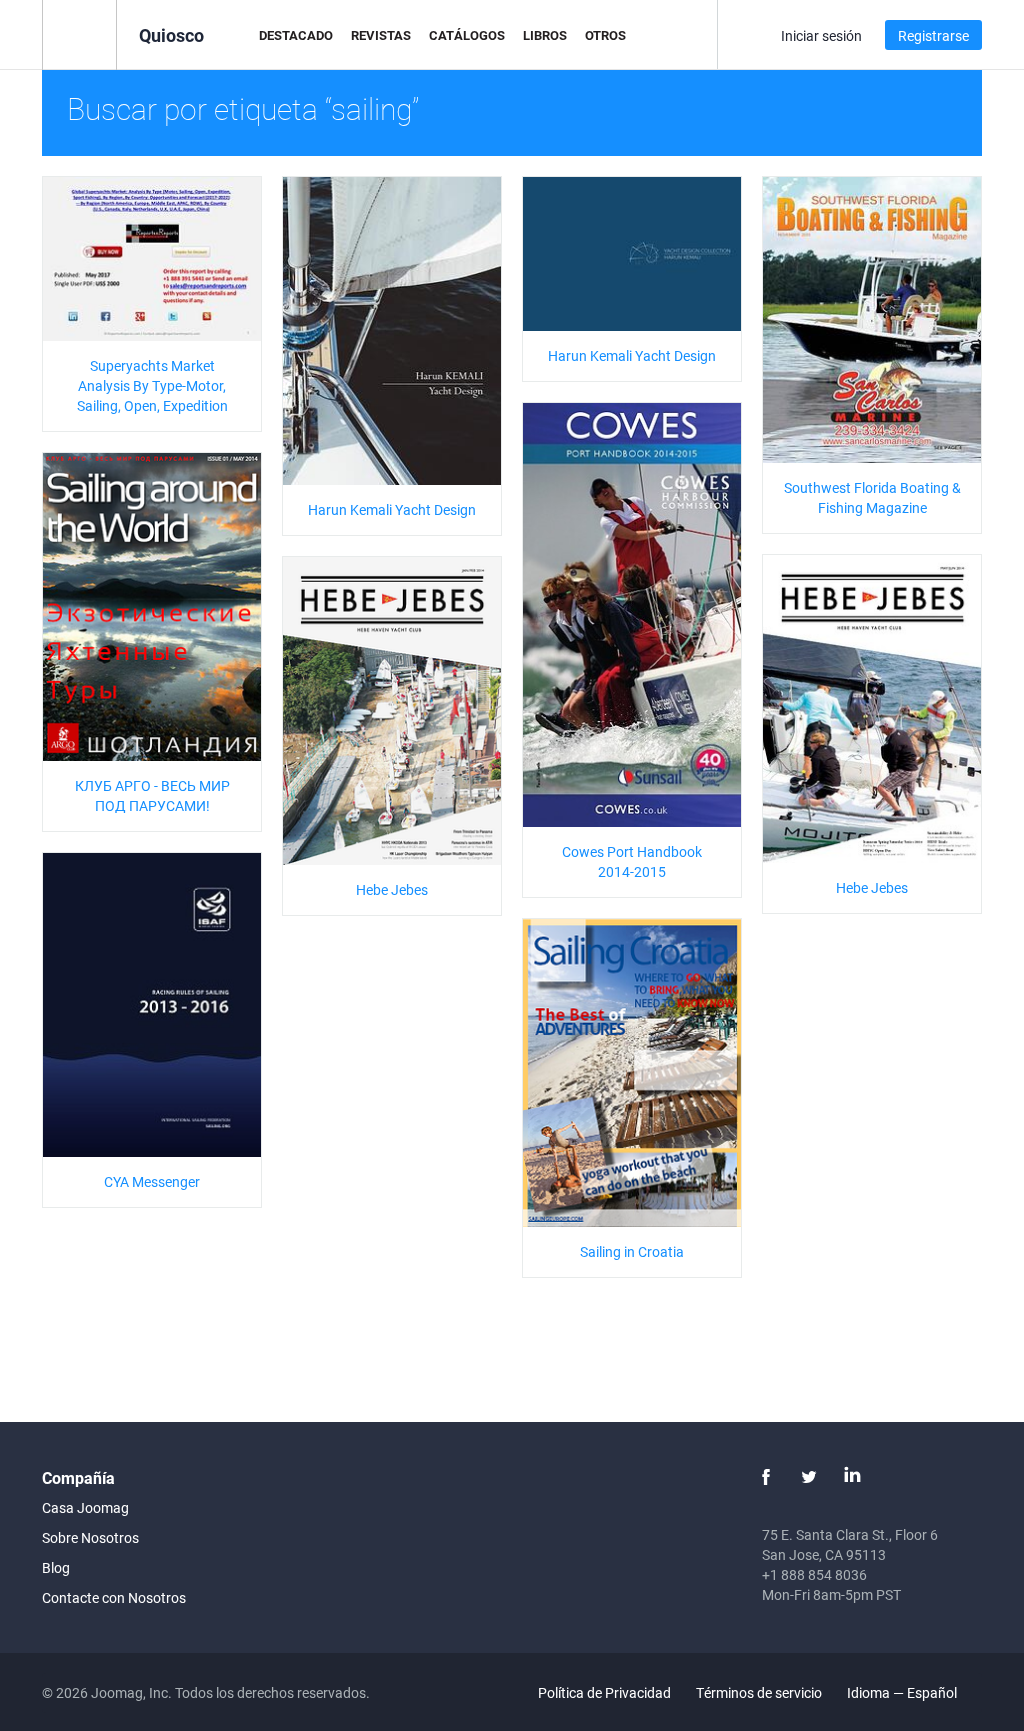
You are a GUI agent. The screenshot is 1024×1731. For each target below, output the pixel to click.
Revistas (381, 35)
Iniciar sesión (821, 35)
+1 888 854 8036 (814, 1574)
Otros (605, 35)
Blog (56, 1567)
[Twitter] (809, 1477)
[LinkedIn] (852, 1477)
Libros (545, 35)
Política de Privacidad (604, 1692)
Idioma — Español (903, 1692)
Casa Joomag (85, 1507)
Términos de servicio (759, 1692)
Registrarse (933, 35)
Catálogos (467, 35)
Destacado (296, 35)
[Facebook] (766, 1477)
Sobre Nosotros (90, 1537)
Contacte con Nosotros (114, 1597)
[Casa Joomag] (79, 33)
